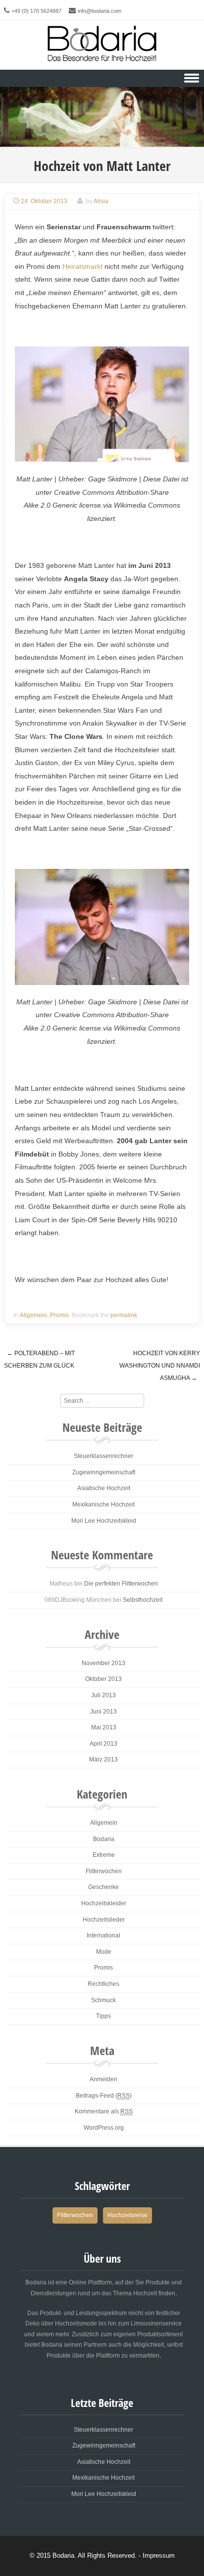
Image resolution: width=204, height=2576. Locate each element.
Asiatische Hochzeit (104, 1488)
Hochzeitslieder (104, 1920)
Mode (104, 1952)
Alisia (101, 201)
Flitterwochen (104, 1871)
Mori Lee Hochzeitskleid (104, 1521)
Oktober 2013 (103, 1679)
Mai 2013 (104, 1727)
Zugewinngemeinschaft (104, 1472)
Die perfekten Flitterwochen (121, 1584)
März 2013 (103, 1760)
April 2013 (103, 1744)
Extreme (104, 1855)
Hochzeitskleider (104, 1903)
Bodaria (104, 1839)
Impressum (159, 2555)
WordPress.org (104, 2128)
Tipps (103, 2016)
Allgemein (33, 1315)
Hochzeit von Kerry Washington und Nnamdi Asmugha (160, 1365)
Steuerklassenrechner (103, 1456)
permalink (124, 1315)
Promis (59, 1315)
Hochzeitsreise (127, 2215)
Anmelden (103, 2079)
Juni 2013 (103, 1712)
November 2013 (103, 1663)
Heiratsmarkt (82, 266)
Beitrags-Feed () (104, 2096)
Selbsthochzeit (143, 1600)
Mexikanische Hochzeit (103, 1504)
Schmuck (103, 2000)
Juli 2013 (103, 1695)
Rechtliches (103, 1984)
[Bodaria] (102, 41)
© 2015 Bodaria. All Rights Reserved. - (86, 2555)
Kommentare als (104, 2111)
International (103, 1935)
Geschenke (103, 1887)
